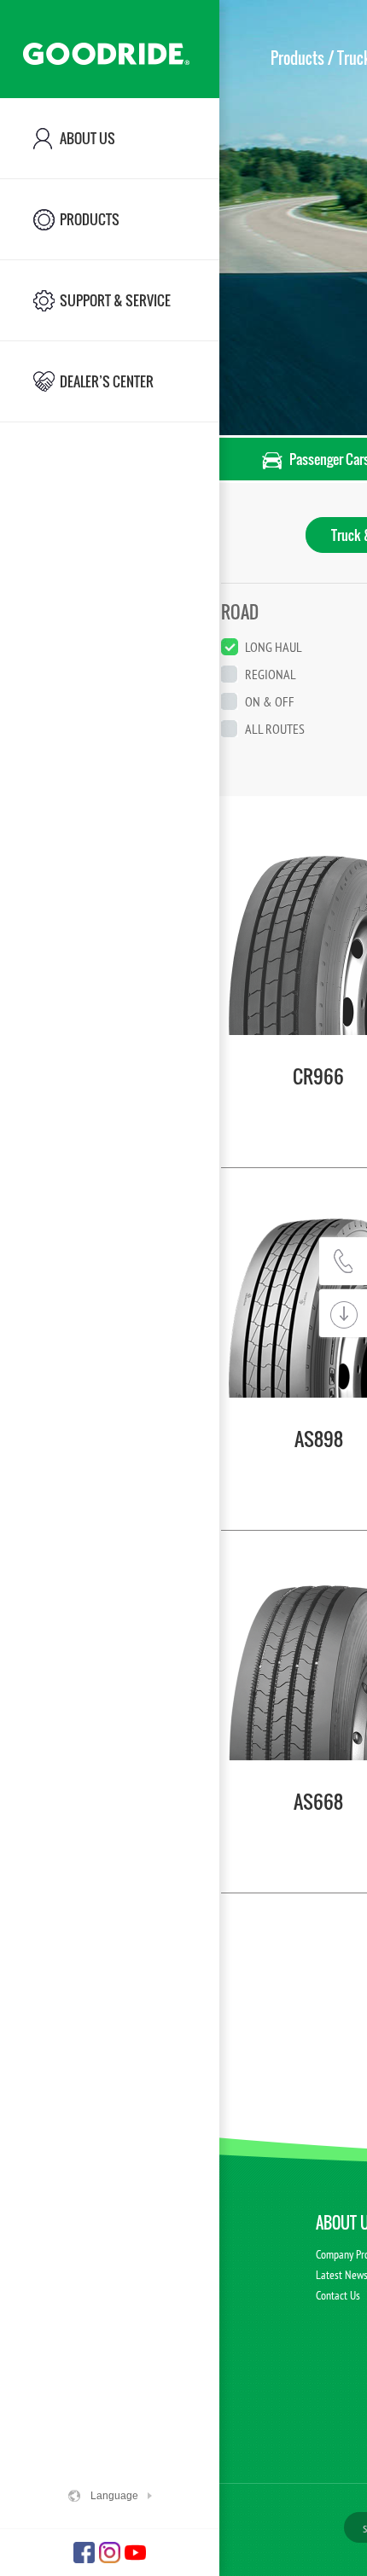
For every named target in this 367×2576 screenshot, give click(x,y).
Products (297, 58)
